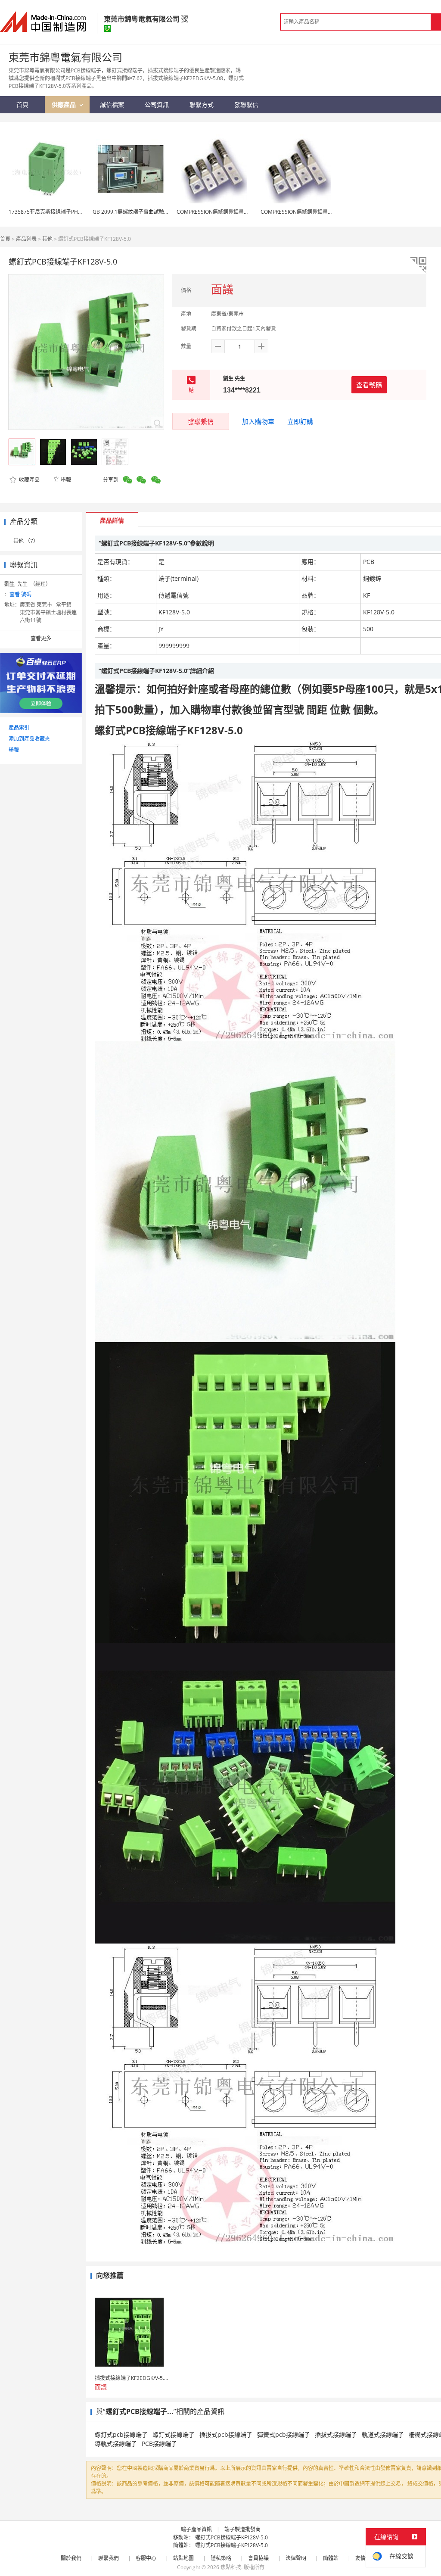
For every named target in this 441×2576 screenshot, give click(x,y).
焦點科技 (231, 2567)
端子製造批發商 (242, 2529)
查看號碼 (369, 385)
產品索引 (19, 727)
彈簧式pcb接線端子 (284, 2434)
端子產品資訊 (196, 2529)
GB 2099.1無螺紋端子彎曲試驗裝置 (134, 212)
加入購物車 (258, 421)
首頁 (5, 239)
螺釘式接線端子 (174, 2434)
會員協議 (258, 2558)
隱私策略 (221, 2558)
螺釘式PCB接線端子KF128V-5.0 (231, 2537)
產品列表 (26, 239)
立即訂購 (300, 421)
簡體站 (331, 2558)
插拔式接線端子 (336, 2434)
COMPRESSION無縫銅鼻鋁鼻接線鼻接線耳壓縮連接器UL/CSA (248, 212)
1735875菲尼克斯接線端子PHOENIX (51, 212)
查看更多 (41, 638)
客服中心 (146, 2558)
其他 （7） (26, 541)
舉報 (66, 480)
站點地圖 (183, 2558)
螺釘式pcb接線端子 (121, 2434)
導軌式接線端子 (116, 2444)
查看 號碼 (20, 594)
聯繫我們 (109, 2558)
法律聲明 (296, 2558)
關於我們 (71, 2558)
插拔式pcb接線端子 (226, 2434)
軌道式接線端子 (383, 2434)
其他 (47, 239)
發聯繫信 (201, 421)
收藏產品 (29, 480)
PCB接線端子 (159, 2444)
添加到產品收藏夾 (29, 739)
